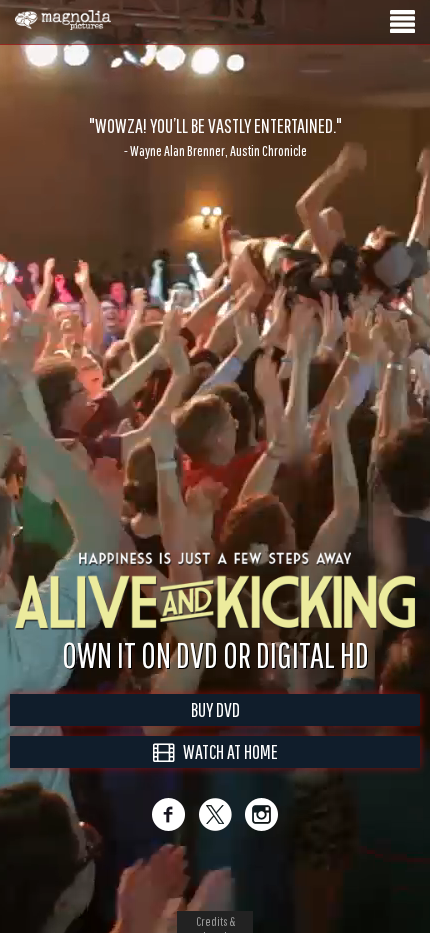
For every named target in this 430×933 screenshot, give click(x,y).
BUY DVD (215, 730)
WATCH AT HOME (226, 772)
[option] (215, 137)
